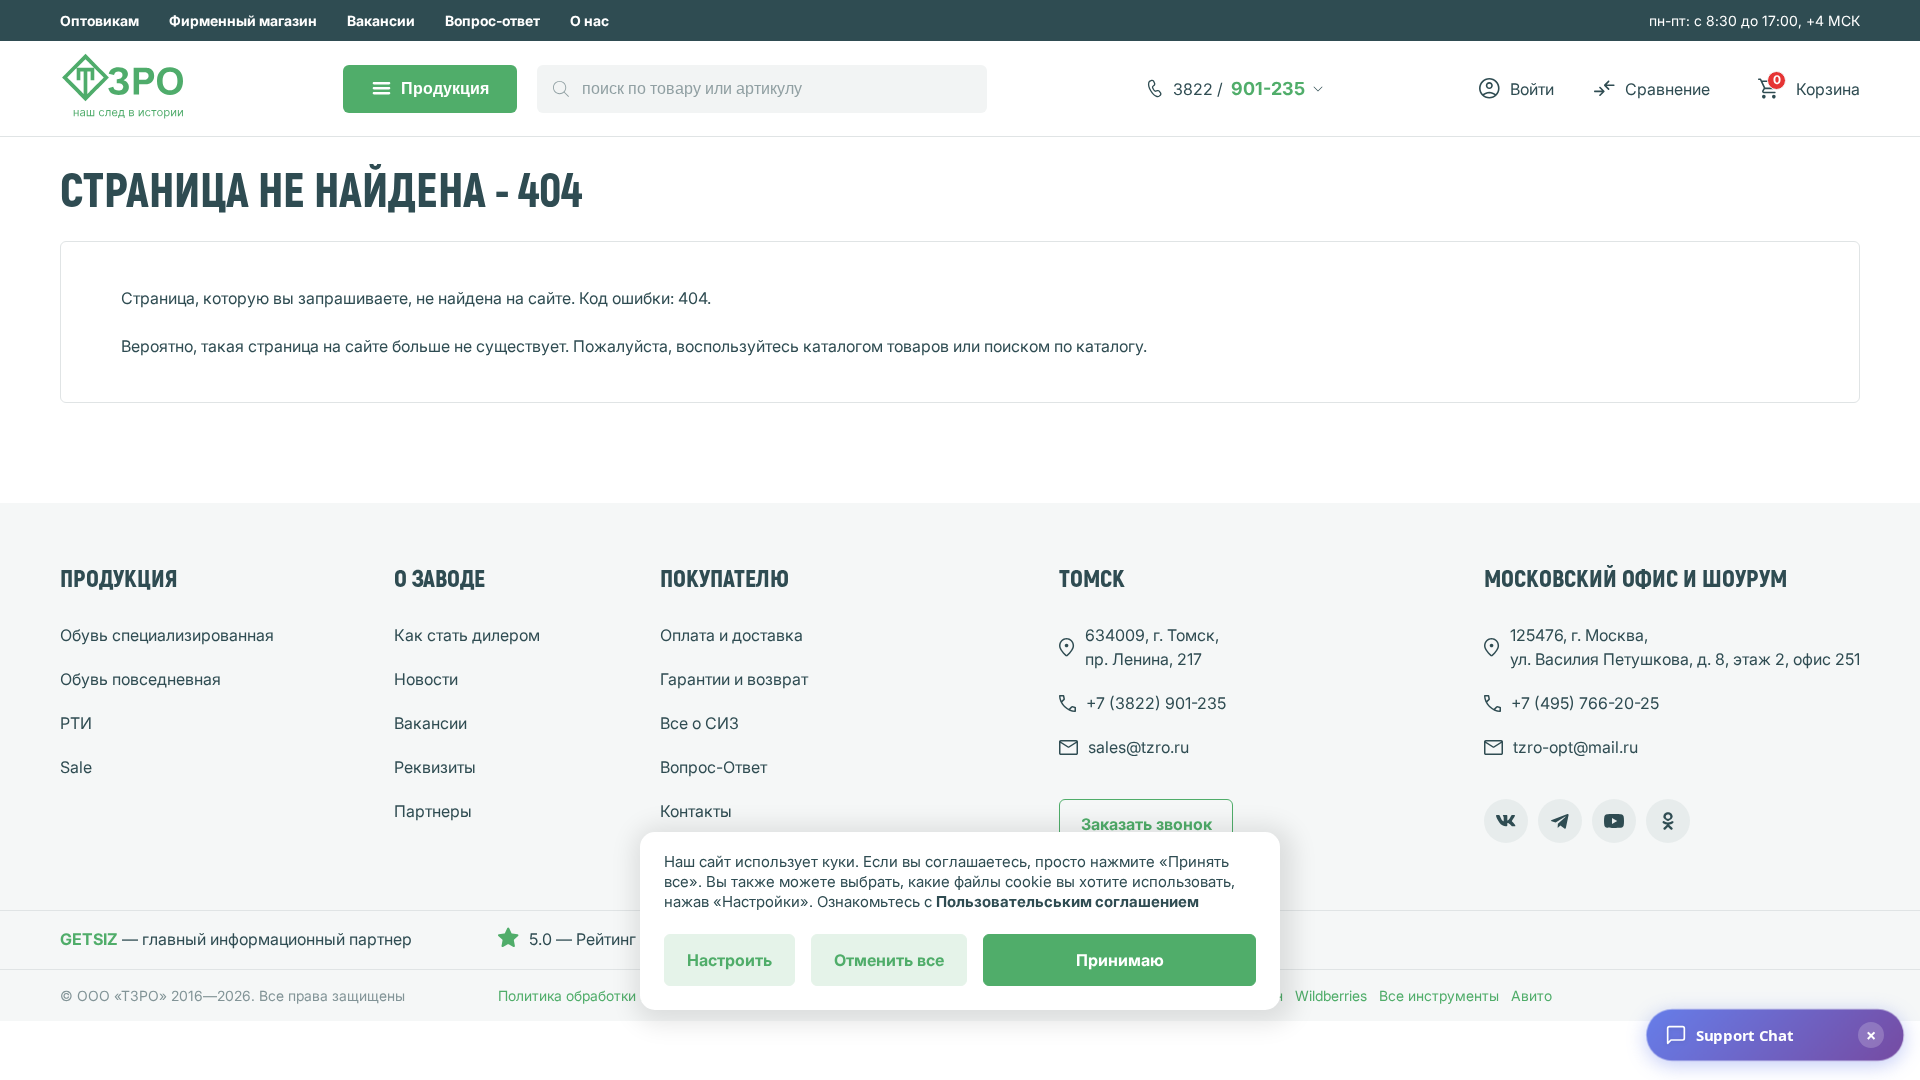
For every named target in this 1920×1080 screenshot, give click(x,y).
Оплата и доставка (731, 635)
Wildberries (1331, 995)
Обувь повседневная (140, 679)
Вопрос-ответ (492, 20)
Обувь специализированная (167, 635)
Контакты (696, 811)
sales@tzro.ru (1138, 747)
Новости (426, 679)
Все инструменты (1439, 995)
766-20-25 (1585, 703)
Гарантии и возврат (734, 679)
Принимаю (1120, 960)
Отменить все (889, 960)
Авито (1531, 995)
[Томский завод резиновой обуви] (123, 89)
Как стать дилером (467, 635)
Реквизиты (435, 767)
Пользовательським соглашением (1067, 901)
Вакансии (381, 20)
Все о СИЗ (699, 723)
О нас (589, 20)
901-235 (1239, 88)
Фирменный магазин (243, 20)
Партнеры (433, 811)
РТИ (76, 723)
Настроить (729, 960)
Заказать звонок (1146, 824)
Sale (76, 767)
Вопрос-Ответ (713, 767)
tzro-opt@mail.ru (1575, 747)
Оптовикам (99, 20)
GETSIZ (89, 939)
